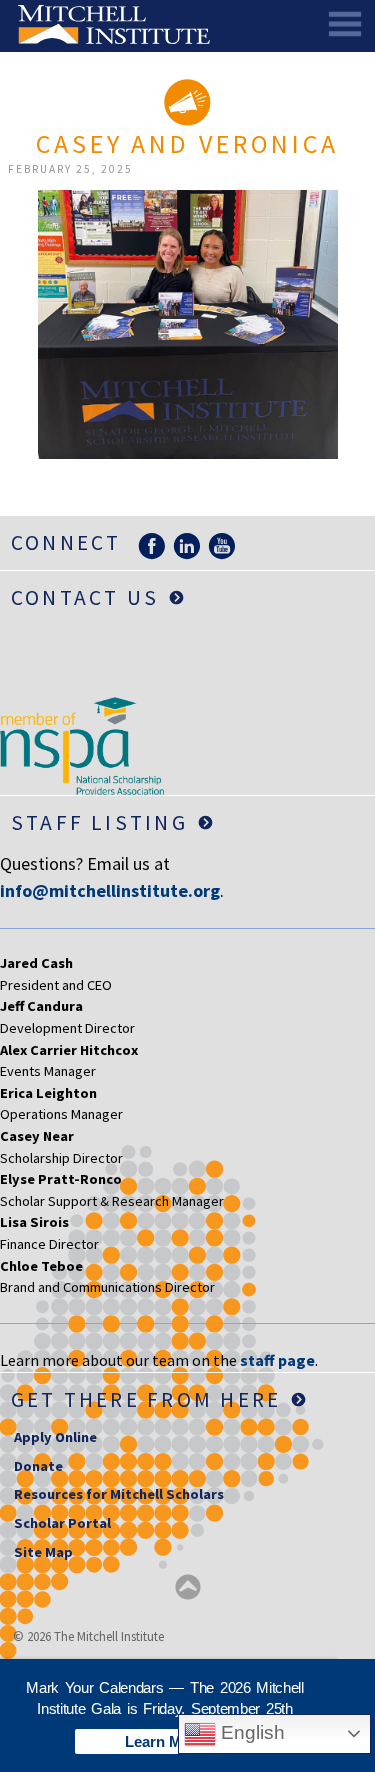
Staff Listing (99, 822)
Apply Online (55, 1437)
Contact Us (85, 597)
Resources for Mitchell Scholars (119, 1494)
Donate (38, 1466)
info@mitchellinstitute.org (110, 890)
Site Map (43, 1552)
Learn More (165, 1741)
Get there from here (146, 1399)
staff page (277, 1360)
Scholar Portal (62, 1523)
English (250, 1732)
